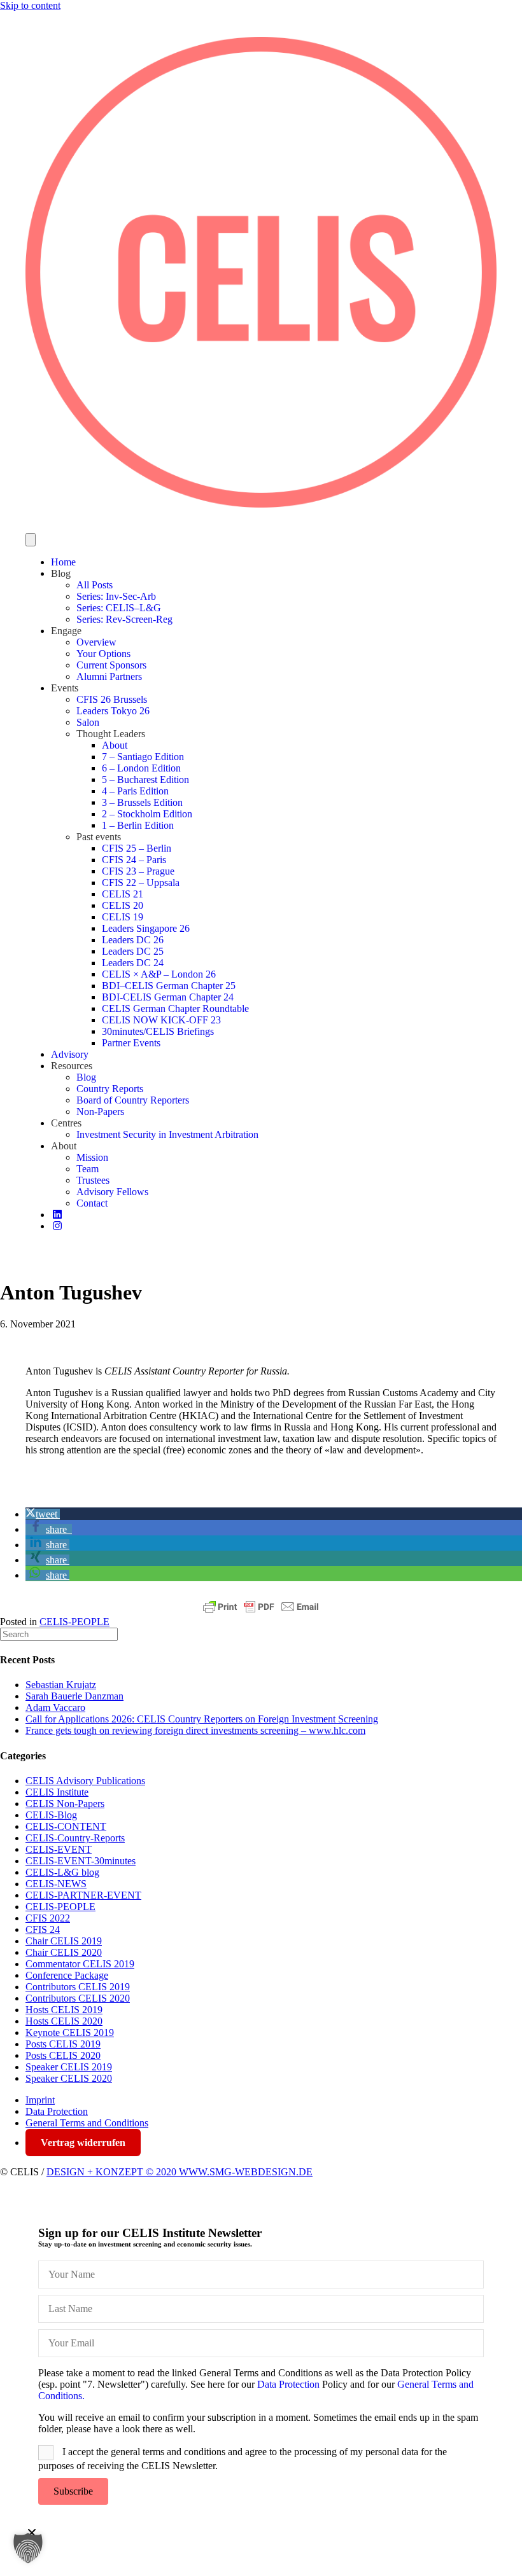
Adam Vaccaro (55, 1707)
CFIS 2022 (48, 1918)
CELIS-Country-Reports (75, 1838)
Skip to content (30, 5)
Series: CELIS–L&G (119, 608)
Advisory (70, 1054)
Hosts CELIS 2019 (64, 2010)
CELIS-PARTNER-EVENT (83, 1895)
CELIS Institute (57, 1792)
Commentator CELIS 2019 (80, 1964)
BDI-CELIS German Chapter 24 (168, 997)
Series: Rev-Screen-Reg (124, 619)
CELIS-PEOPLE (74, 1622)
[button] (43, 1514)
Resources (72, 1066)
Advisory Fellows (112, 1192)
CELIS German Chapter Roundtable (175, 1008)
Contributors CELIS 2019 (78, 1987)
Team (88, 1169)
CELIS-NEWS (56, 1884)
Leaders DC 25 (133, 951)
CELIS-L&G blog (62, 1872)
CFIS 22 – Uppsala (141, 883)
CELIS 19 (123, 917)
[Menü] (31, 540)
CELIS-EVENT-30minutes (81, 1861)
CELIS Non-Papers (65, 1804)
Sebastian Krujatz (61, 1685)
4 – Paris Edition (135, 791)
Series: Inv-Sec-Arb (116, 596)
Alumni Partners (109, 676)
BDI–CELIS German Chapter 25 (169, 986)
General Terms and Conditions (87, 2123)
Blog (61, 573)
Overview (96, 642)
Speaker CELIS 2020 (69, 2078)
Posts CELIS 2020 (63, 2055)
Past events (99, 837)
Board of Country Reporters (133, 1100)
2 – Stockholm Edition (147, 814)
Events (65, 688)
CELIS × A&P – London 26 (159, 974)
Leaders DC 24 (133, 963)
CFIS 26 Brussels (112, 699)
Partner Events (131, 1043)
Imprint (40, 2100)
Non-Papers (100, 1111)
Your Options (103, 654)
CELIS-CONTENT (66, 1826)
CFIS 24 (43, 1929)
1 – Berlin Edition (138, 825)
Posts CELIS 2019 (63, 2044)
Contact (92, 1203)
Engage (66, 631)
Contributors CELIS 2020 (78, 1998)
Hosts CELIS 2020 (64, 2021)
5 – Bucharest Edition (145, 779)
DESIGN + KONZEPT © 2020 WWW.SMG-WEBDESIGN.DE (180, 2172)
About (115, 745)
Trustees (93, 1180)
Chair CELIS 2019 (64, 1941)
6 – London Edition (141, 768)
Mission (92, 1157)
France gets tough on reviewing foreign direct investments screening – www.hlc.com (195, 1730)
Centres (66, 1123)
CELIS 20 (123, 905)
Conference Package (67, 1975)
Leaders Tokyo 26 (113, 711)
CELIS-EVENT (59, 1849)
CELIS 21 (123, 894)
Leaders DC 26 (133, 940)
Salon (88, 722)
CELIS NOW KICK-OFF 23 (161, 1020)
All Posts (95, 585)
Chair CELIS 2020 (64, 1952)
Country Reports (110, 1089)
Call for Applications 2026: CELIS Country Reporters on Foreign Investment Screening (202, 1719)
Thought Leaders (111, 734)
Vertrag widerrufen (83, 2143)
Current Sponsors (111, 665)
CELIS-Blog (51, 1815)
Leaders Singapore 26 (146, 928)
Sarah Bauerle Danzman (74, 1696)
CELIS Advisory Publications (85, 1781)
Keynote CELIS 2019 (70, 2032)
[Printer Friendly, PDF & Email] (261, 1607)
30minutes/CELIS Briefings (158, 1031)
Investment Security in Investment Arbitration (167, 1134)
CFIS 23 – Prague (138, 871)
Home (63, 562)
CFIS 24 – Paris (134, 860)
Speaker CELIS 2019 (69, 2067)
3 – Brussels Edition (142, 802)
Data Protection (57, 2111)
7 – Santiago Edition (143, 757)
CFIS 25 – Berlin (137, 848)
